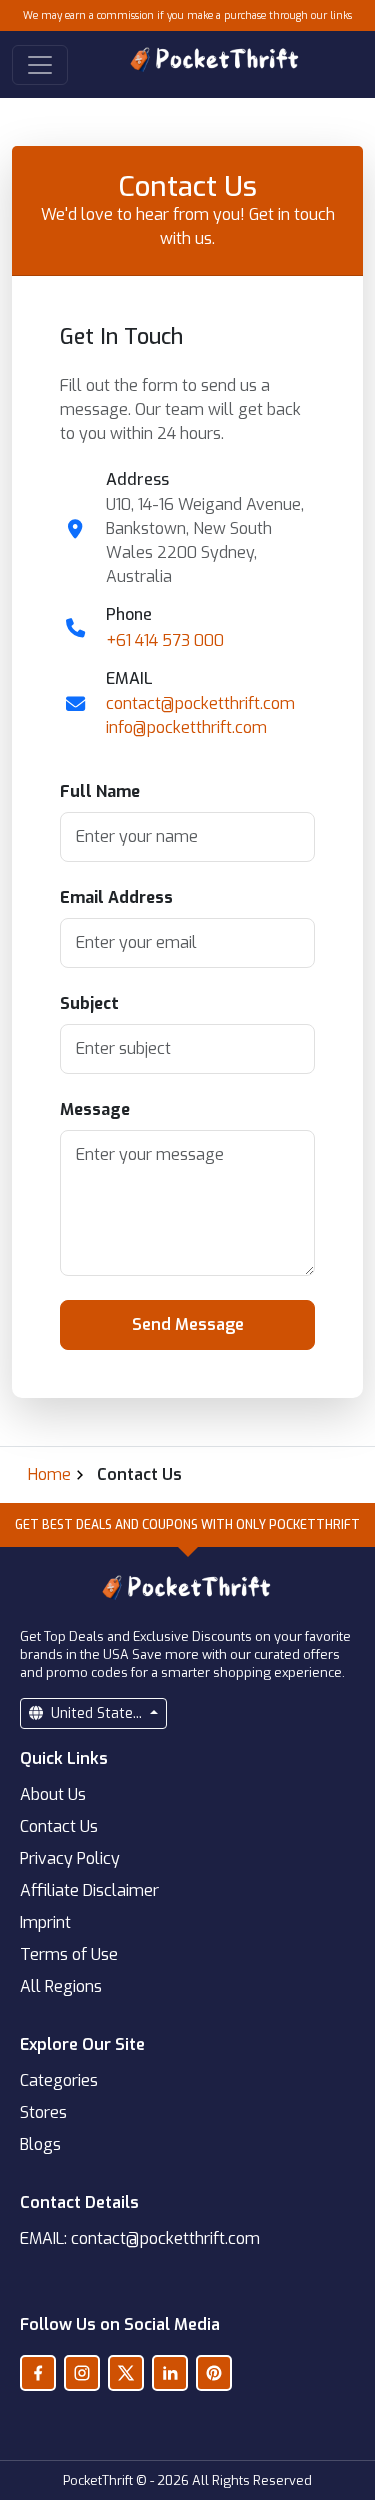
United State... (96, 1713)
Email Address (116, 897)
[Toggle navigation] (40, 65)
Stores (43, 2112)
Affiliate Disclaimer (89, 1890)
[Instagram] (82, 2373)
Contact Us (59, 1826)
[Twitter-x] (126, 2373)
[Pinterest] (214, 2373)
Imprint (45, 1922)
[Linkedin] (170, 2373)
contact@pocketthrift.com (200, 703)
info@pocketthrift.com (186, 727)
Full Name (100, 791)
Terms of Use (69, 1954)
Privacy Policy (70, 1858)
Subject (89, 1003)
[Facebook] (38, 2373)
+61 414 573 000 (165, 640)
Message (95, 1109)
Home (49, 1474)
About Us (53, 1794)
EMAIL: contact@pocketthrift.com (140, 2238)
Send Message (188, 1324)
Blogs (40, 2144)
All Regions (61, 1986)
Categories (59, 2080)
